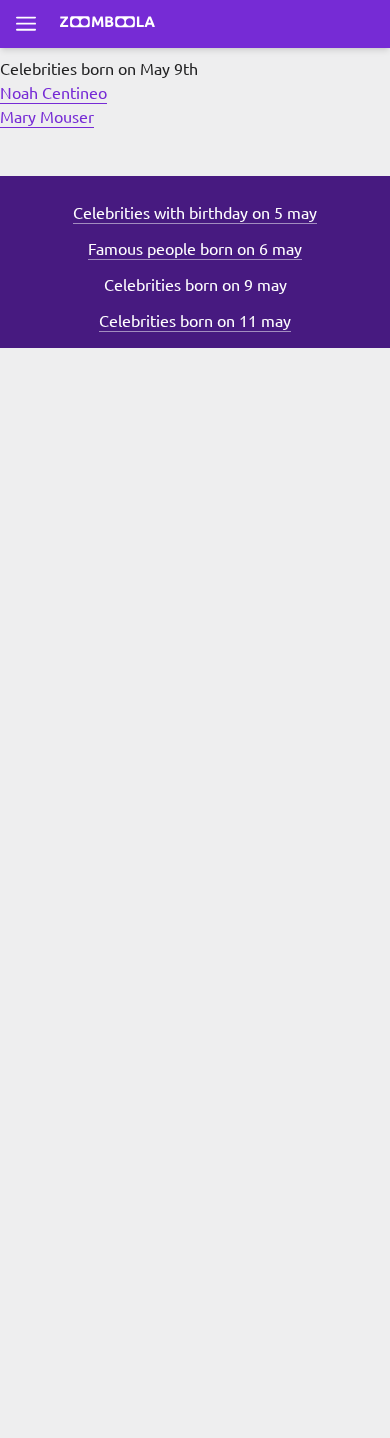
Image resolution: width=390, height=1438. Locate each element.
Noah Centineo (53, 92)
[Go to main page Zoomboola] (108, 24)
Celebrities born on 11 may (195, 320)
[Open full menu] (26, 24)
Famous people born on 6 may (195, 248)
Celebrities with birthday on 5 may (195, 212)
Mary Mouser (47, 116)
